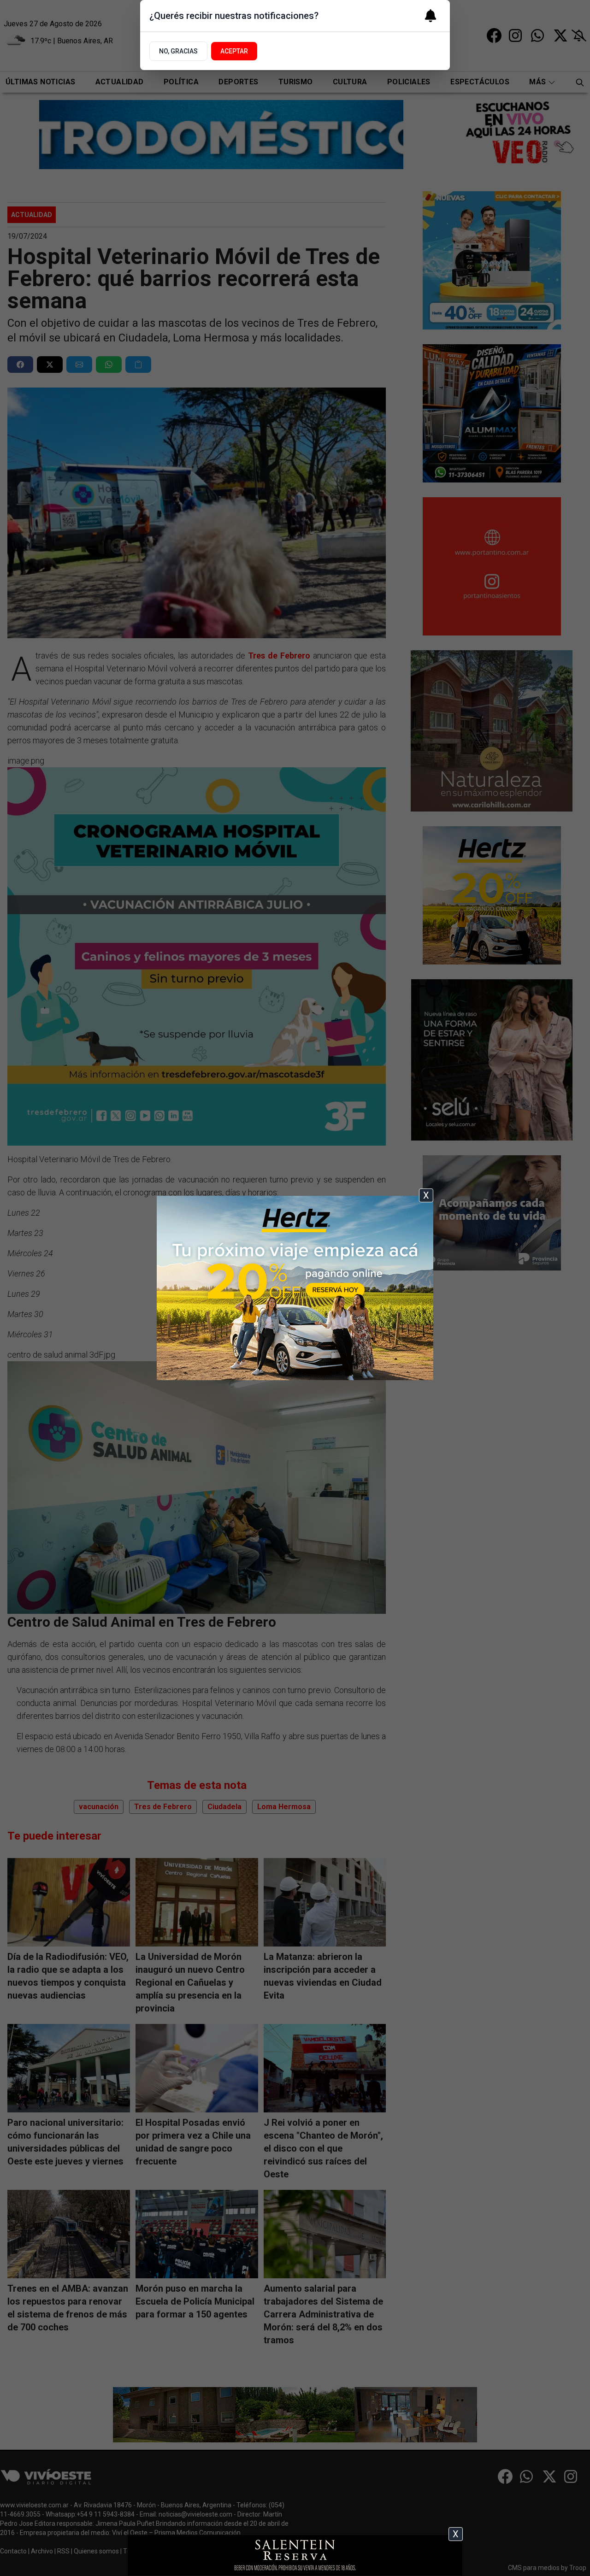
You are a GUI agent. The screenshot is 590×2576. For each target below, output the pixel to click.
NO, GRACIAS (178, 51)
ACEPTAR (234, 51)
